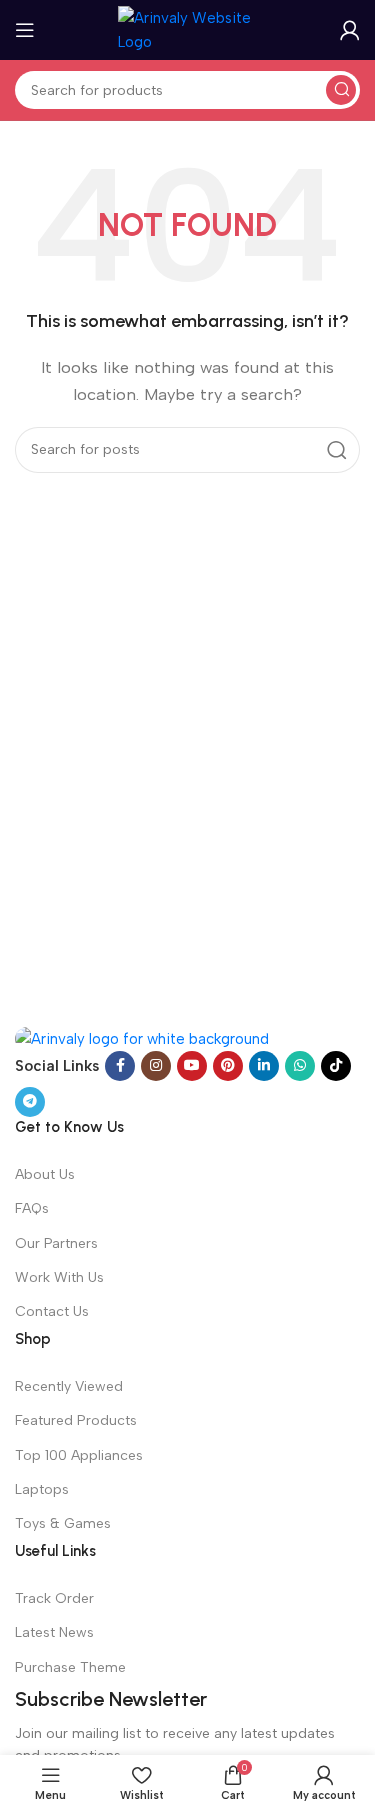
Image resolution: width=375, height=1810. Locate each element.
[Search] (341, 90)
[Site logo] (188, 29)
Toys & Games (63, 1523)
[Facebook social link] (120, 1066)
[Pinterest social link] (228, 1066)
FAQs (32, 1208)
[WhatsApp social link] (300, 1066)
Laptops (42, 1489)
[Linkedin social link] (264, 1066)
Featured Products (76, 1420)
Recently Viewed (69, 1386)
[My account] (350, 30)
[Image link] (142, 1038)
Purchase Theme (70, 1667)
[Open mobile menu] (25, 30)
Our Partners (56, 1243)
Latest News (54, 1632)
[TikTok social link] (336, 1066)
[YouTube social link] (192, 1066)
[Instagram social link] (156, 1066)
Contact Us (52, 1311)
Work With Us (59, 1277)
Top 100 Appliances (79, 1455)
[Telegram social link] (30, 1102)
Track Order (54, 1598)
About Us (45, 1174)
